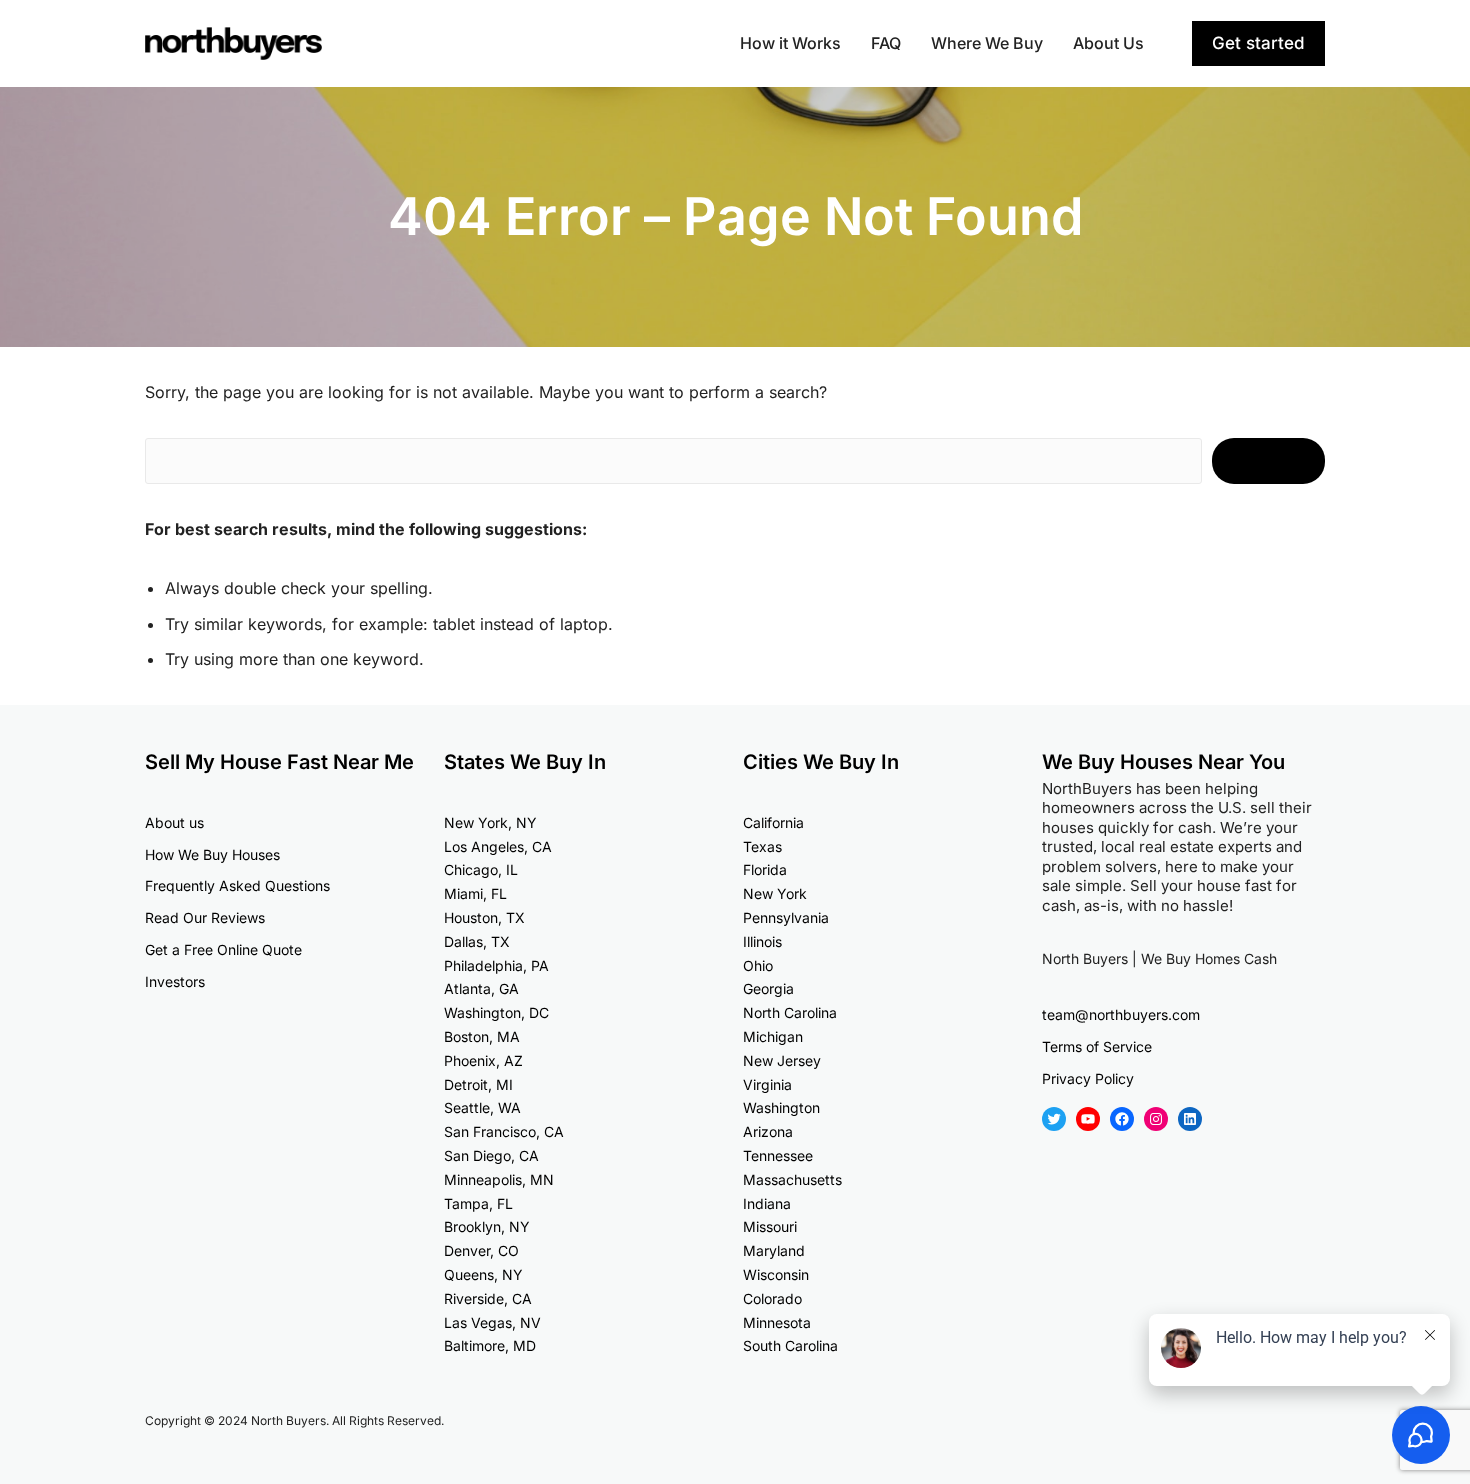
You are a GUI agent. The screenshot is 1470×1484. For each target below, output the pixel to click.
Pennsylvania (786, 917)
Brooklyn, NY (487, 1226)
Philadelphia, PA (496, 965)
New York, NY (490, 822)
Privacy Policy (1088, 1078)
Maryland (774, 1250)
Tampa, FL (478, 1203)
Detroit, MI (478, 1084)
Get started (1258, 43)
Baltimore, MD (490, 1345)
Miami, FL (475, 893)
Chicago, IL (481, 869)
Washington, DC (496, 1012)
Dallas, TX (477, 941)
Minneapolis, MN (499, 1179)
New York (775, 893)
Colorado (772, 1298)
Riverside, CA (488, 1298)
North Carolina (790, 1012)
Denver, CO (481, 1250)
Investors (175, 981)
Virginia (767, 1084)
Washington (781, 1107)
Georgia (768, 988)
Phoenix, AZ (483, 1060)
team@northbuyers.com (1121, 1014)
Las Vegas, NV (492, 1322)
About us (174, 822)
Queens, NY (483, 1274)
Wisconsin (776, 1274)
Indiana (767, 1203)
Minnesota (777, 1322)
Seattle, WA (482, 1107)
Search (1268, 461)
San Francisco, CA (504, 1131)
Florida (765, 869)
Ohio (758, 965)
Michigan (773, 1036)
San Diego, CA (491, 1155)
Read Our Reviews (205, 917)
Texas (762, 846)
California (773, 822)
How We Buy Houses (212, 854)
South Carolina (790, 1345)
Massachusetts (792, 1179)
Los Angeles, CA (498, 846)
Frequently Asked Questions (237, 885)
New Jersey (782, 1060)
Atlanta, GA (481, 988)
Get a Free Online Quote (223, 949)
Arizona (768, 1131)
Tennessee (778, 1155)
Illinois (762, 941)
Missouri (770, 1226)
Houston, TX (484, 917)
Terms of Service (1097, 1046)
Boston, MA (482, 1036)
